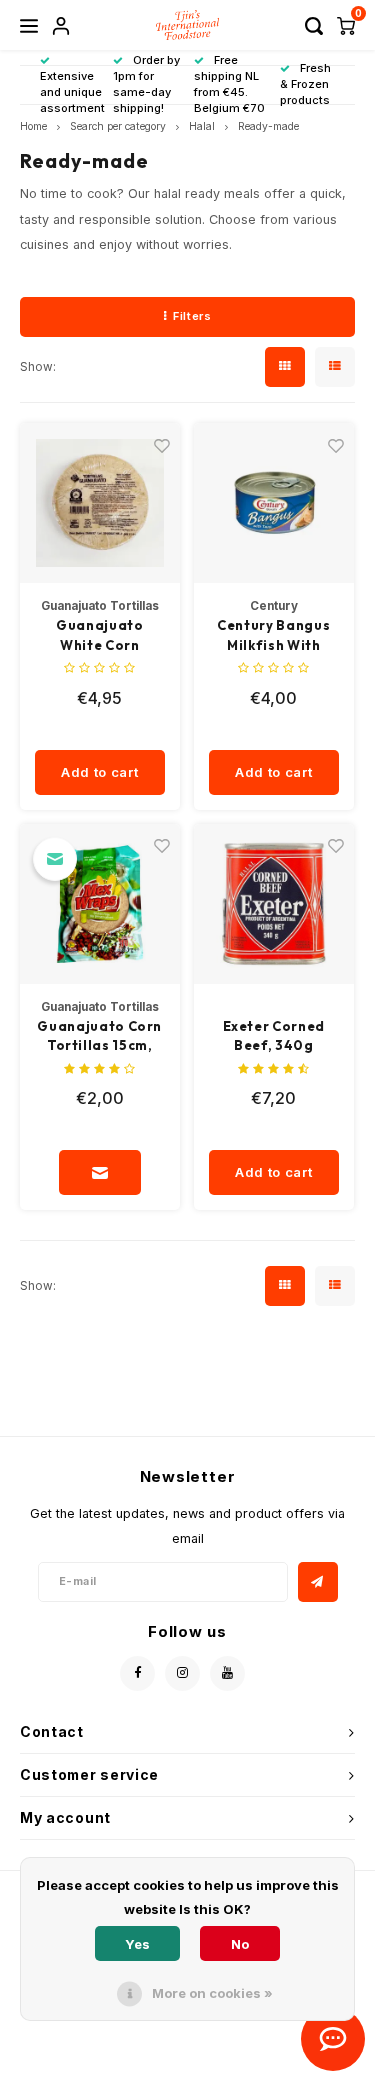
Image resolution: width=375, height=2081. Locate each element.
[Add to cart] (100, 1172)
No (240, 1944)
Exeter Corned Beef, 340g (274, 1036)
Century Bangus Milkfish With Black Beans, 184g (273, 636)
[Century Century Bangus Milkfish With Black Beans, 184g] (274, 503)
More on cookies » (212, 1993)
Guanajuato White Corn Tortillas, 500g (100, 636)
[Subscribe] (318, 1582)
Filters (192, 316)
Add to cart (99, 772)
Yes (137, 1944)
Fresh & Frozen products (305, 84)
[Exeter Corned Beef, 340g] (274, 904)
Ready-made (268, 126)
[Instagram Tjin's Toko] (182, 1673)
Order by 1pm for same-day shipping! (146, 83)
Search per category (118, 126)
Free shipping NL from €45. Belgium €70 (229, 83)
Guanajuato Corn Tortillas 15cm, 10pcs (99, 1037)
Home (33, 126)
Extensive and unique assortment (72, 91)
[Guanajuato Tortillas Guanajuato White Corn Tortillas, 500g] (100, 503)
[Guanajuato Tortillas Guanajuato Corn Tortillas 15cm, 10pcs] (100, 904)
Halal (202, 126)
